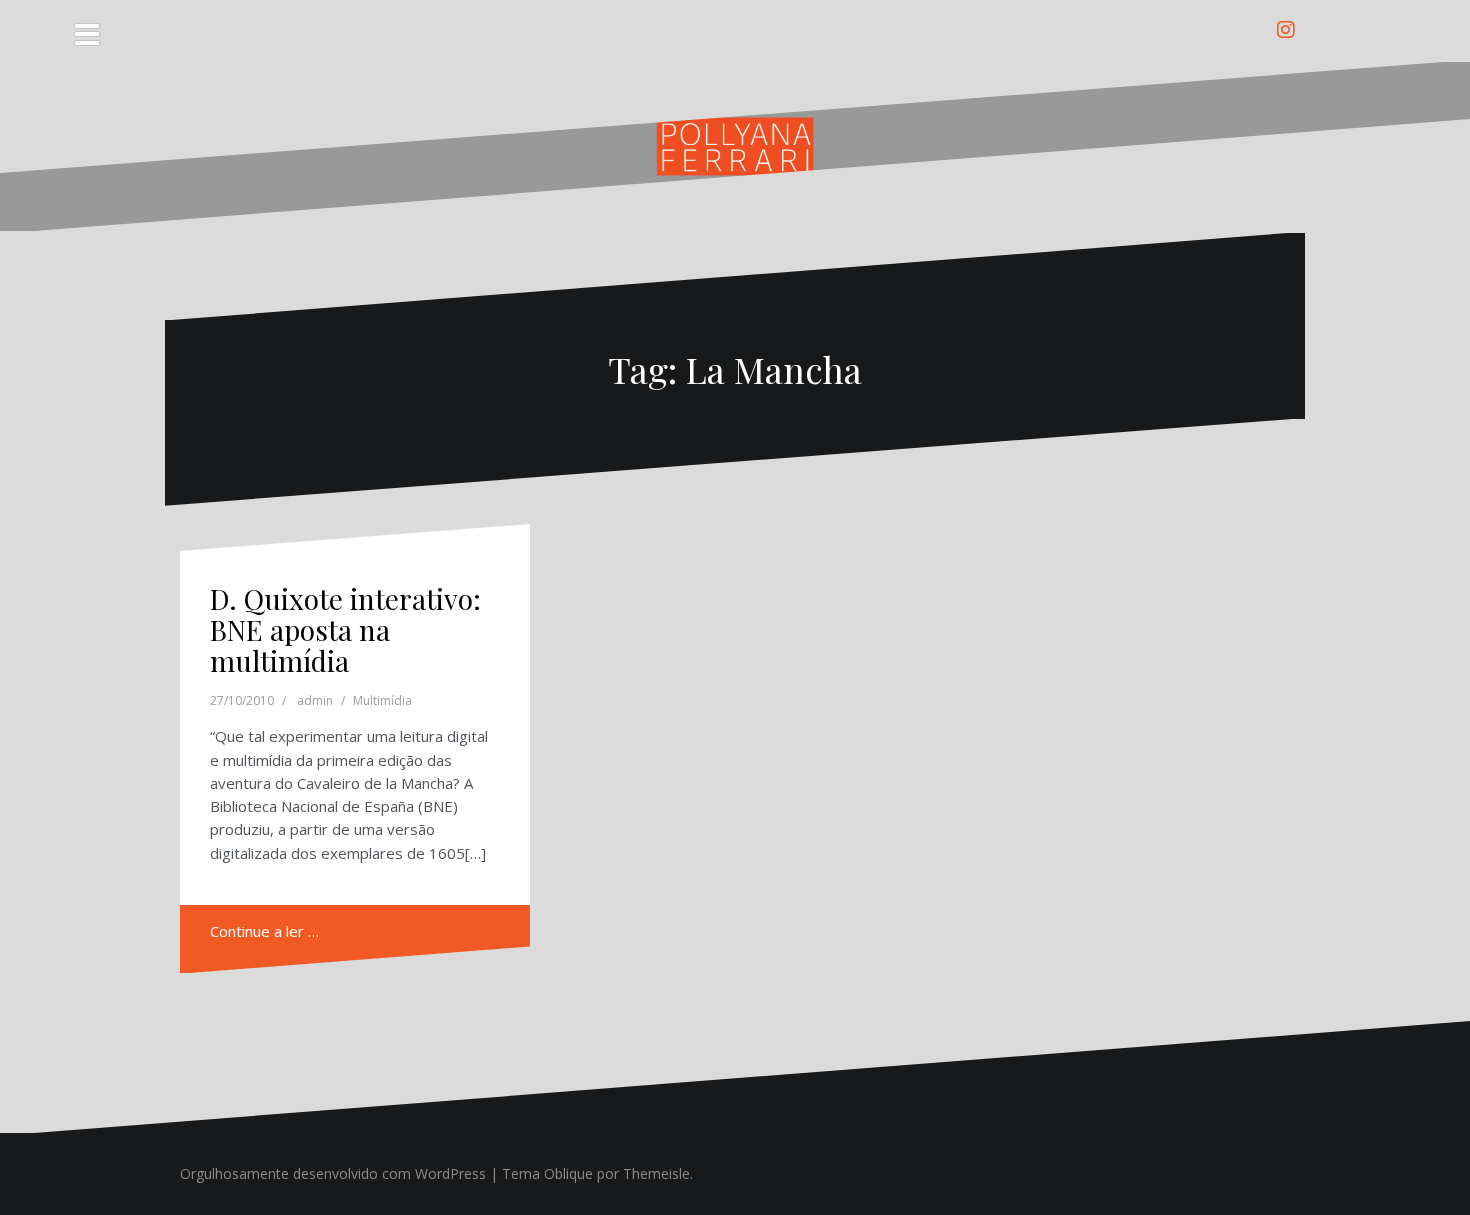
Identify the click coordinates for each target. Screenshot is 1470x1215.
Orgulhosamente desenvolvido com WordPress (333, 1173)
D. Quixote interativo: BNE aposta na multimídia (345, 629)
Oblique (568, 1173)
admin (315, 700)
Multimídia (382, 700)
